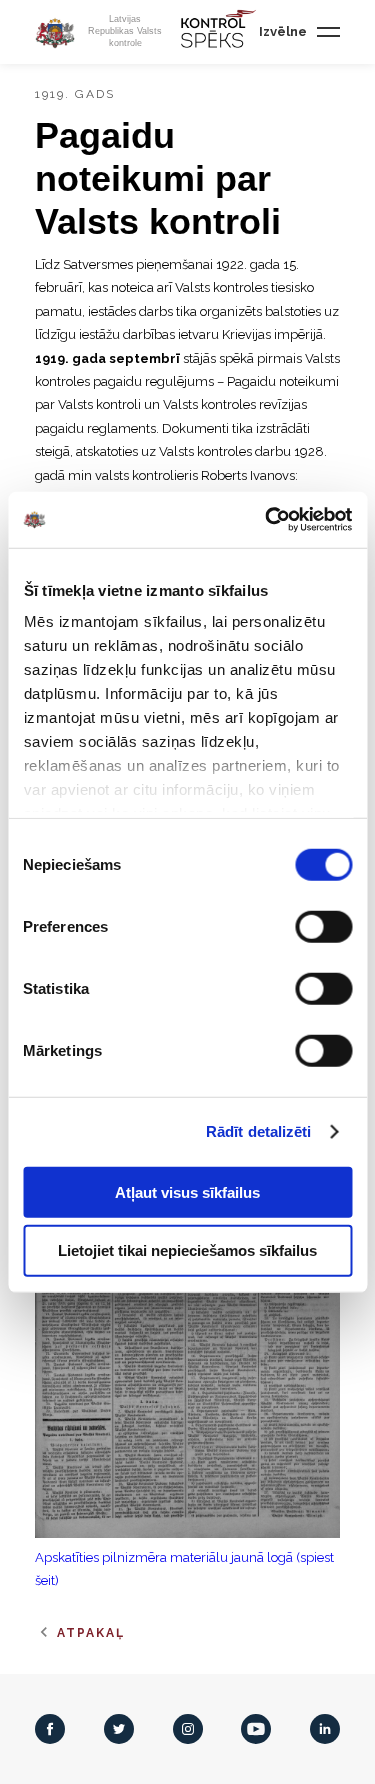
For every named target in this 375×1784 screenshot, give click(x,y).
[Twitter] (119, 1729)
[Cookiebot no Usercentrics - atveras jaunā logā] (267, 520)
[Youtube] (256, 1729)
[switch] (323, 926)
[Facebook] (50, 1729)
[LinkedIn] (325, 1729)
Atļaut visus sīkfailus (187, 1191)
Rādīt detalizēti (259, 1131)
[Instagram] (188, 1729)
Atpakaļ (91, 1633)
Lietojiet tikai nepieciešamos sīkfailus (187, 1250)
